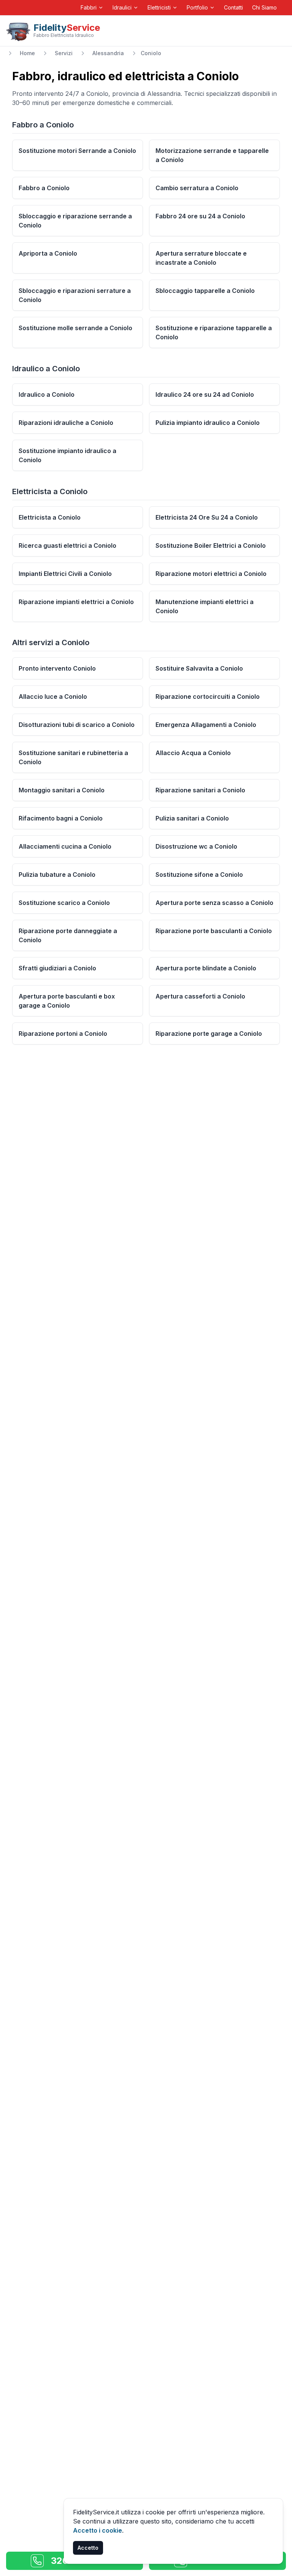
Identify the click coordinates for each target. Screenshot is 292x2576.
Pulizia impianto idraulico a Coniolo (208, 423)
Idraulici (122, 7)
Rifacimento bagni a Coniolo (61, 818)
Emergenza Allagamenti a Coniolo (206, 725)
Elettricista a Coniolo (50, 517)
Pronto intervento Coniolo (57, 668)
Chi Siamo (264, 7)
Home (27, 53)
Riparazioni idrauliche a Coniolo (66, 423)
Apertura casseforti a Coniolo (200, 996)
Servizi (64, 53)
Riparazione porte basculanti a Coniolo (214, 931)
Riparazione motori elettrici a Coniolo (211, 574)
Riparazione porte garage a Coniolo (209, 1034)
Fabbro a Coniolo (44, 188)
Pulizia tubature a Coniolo (57, 875)
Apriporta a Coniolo (48, 253)
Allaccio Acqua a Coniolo (193, 753)
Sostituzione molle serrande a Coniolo (75, 328)
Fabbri (89, 7)
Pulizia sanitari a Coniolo (192, 818)
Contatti (233, 7)
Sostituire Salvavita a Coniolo (199, 668)
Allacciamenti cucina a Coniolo (65, 846)
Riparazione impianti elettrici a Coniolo (76, 602)
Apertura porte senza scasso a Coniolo (214, 903)
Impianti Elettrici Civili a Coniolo (65, 574)
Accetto (88, 2548)
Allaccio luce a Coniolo (53, 696)
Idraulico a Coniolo (47, 394)
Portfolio (197, 7)
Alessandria (108, 53)
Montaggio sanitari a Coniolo (62, 790)
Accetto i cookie (98, 2530)
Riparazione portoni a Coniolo (63, 1034)
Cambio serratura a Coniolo (197, 188)
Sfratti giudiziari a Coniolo (57, 968)
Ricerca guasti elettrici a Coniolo (67, 545)
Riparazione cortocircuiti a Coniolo (208, 696)
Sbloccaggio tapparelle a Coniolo (205, 291)
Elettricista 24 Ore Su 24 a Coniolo (207, 517)
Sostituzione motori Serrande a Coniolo (77, 151)
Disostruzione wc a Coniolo (196, 846)
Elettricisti (159, 7)
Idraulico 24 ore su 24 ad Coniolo (205, 394)
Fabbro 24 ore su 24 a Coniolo (200, 216)
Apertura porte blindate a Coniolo (206, 968)
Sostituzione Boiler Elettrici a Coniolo (211, 545)
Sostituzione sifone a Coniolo (199, 875)
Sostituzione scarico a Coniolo (64, 903)
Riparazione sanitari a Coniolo (200, 790)
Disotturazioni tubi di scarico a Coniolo (77, 725)
